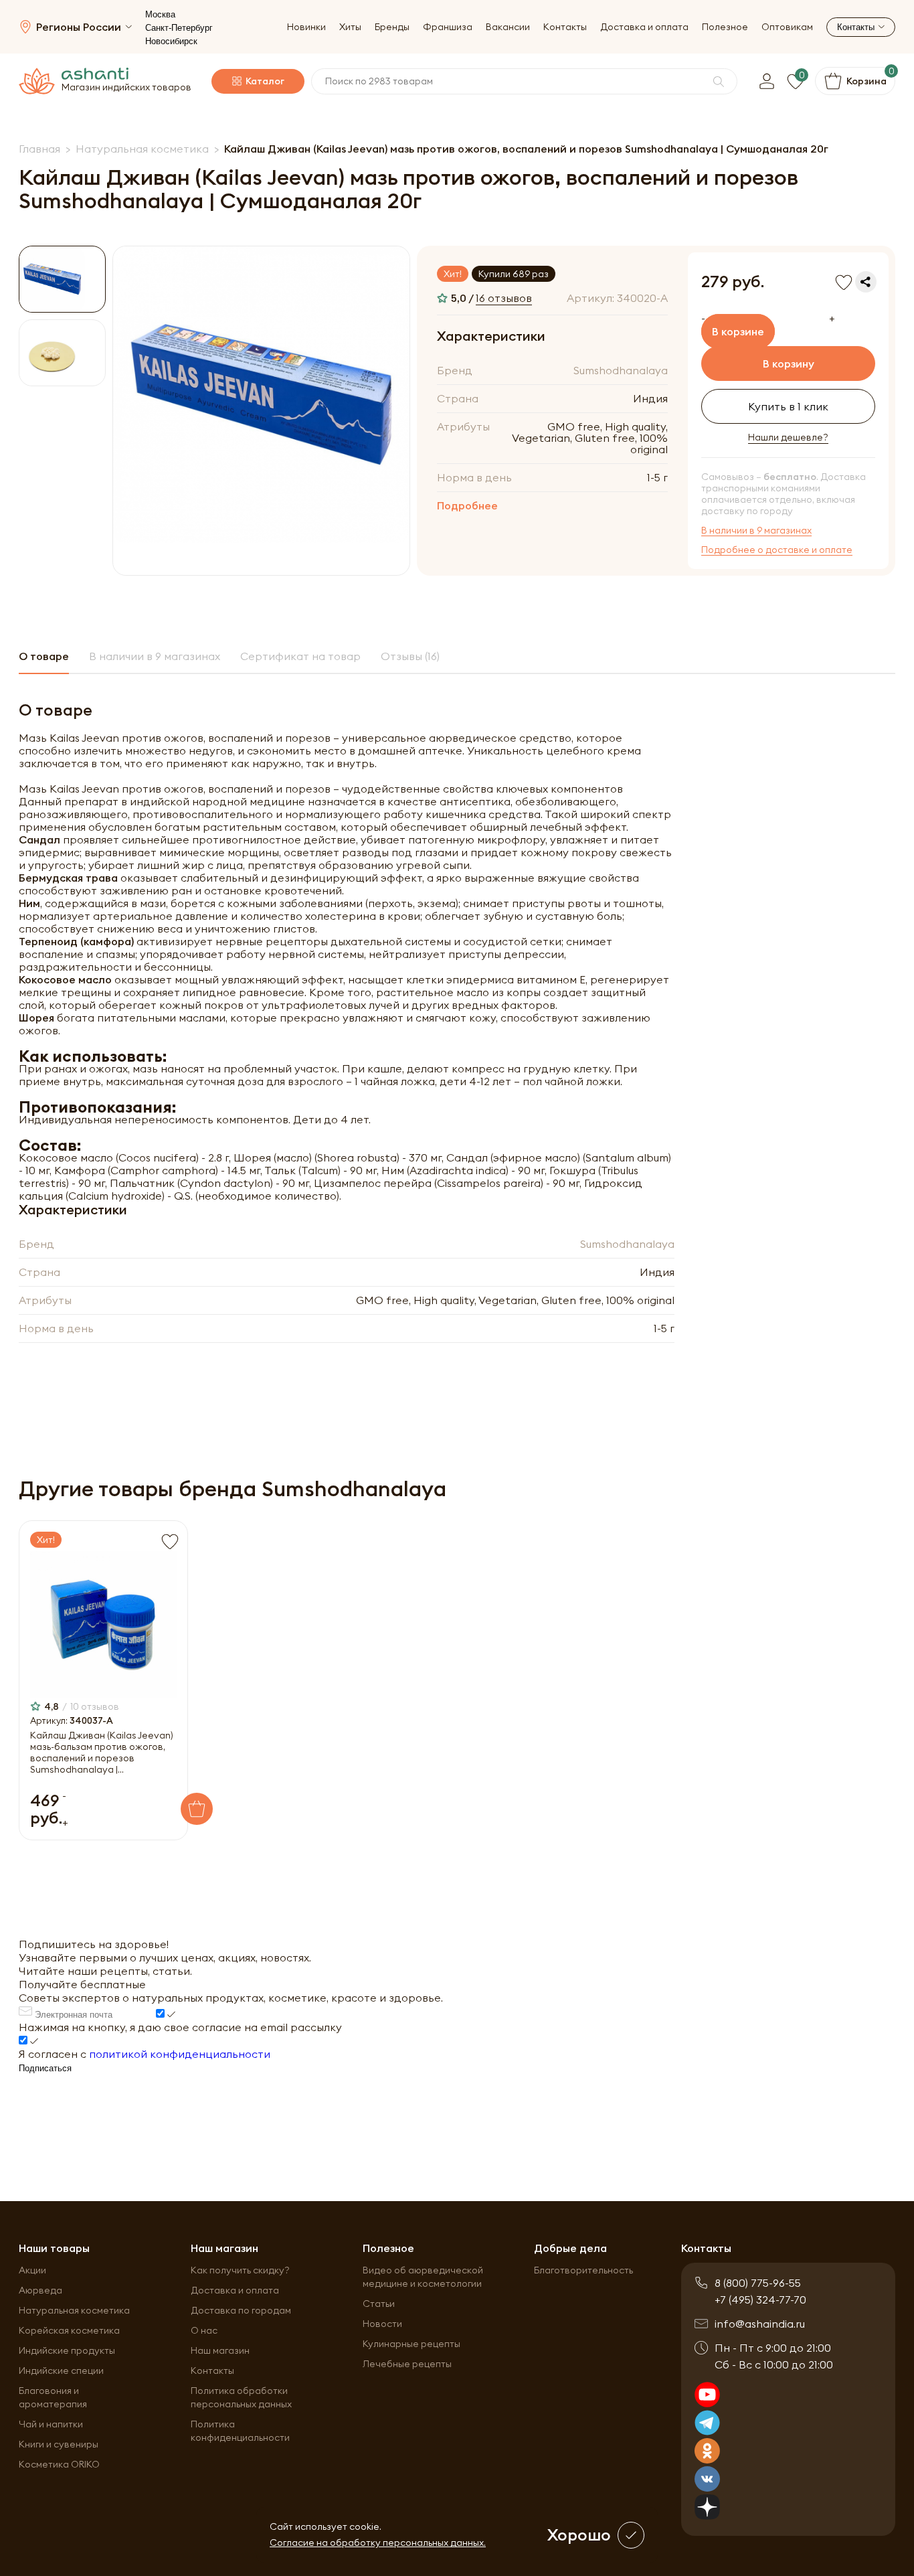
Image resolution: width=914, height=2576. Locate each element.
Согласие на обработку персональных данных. (378, 2543)
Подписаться (45, 2068)
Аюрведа (40, 2290)
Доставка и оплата (644, 27)
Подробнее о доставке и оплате (777, 550)
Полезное (725, 27)
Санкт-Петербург (179, 28)
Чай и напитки (51, 2424)
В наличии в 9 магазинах (756, 531)
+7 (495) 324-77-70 (760, 2300)
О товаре (44, 656)
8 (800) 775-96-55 (758, 2283)
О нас (204, 2330)
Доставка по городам (241, 2310)
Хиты (350, 27)
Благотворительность (583, 2270)
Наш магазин (220, 2350)
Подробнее (467, 505)
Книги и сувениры (59, 2444)
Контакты (565, 27)
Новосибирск (171, 41)
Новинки (306, 27)
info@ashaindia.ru (760, 2324)
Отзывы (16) (410, 656)
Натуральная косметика (74, 2310)
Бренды (392, 27)
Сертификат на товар (300, 656)
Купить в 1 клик (788, 406)
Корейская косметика (69, 2330)
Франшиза (448, 27)
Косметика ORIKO (59, 2464)
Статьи (379, 2304)
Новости (382, 2324)
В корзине (738, 331)
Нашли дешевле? (788, 437)
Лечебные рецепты (407, 2364)
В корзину (789, 364)
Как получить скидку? (240, 2270)
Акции (32, 2270)
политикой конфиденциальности (180, 2054)
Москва (160, 14)
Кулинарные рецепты (412, 2344)
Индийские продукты (67, 2350)
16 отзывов (504, 298)
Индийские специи (61, 2370)
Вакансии (508, 27)
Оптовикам (787, 27)
